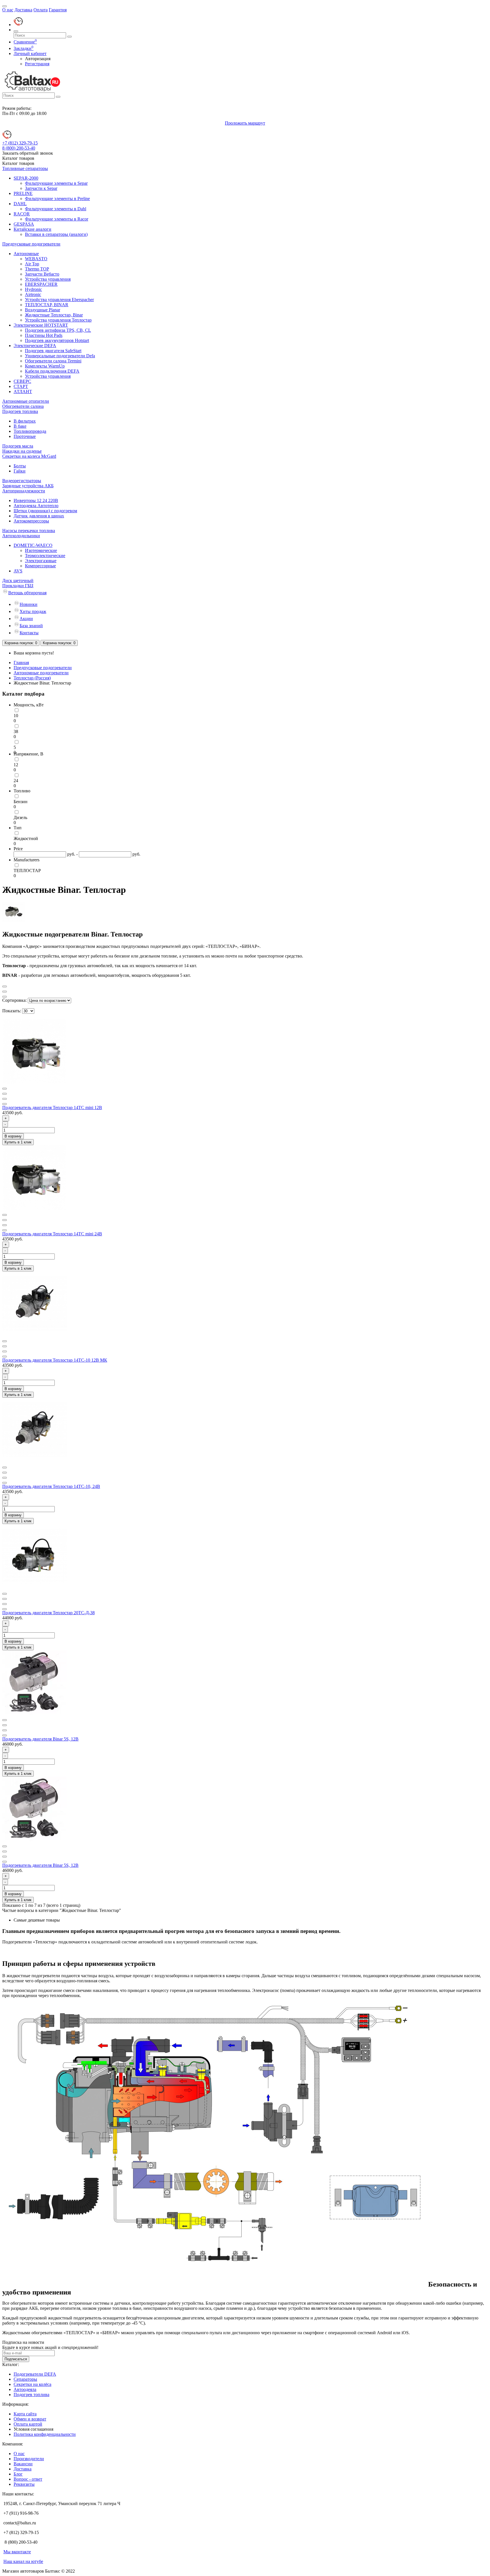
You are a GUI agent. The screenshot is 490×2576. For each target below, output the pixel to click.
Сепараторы (25, 2379)
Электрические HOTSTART (41, 325)
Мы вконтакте (17, 2552)
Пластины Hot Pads (44, 335)
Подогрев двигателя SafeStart (53, 351)
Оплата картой (28, 2424)
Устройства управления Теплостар (58, 320)
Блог (18, 2474)
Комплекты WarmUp (45, 366)
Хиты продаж (33, 611)
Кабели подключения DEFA (52, 371)
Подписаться (16, 2359)
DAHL (20, 204)
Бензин (21, 802)
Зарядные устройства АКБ (28, 486)
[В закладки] (5, 1089)
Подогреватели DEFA (35, 2374)
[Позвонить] (18, 25)
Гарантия (58, 10)
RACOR (22, 214)
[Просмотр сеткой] (5, 986)
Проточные (25, 436)
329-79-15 (20, 143)
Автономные (26, 254)
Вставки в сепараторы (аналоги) (56, 234)
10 (16, 716)
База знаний (31, 626)
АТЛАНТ (23, 391)
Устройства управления (48, 279)
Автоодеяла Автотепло (36, 506)
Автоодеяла (25, 2389)
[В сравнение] (5, 1094)
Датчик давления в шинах (39, 516)
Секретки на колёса (32, 2384)
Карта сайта (25, 2414)
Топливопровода (30, 431)
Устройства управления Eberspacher (59, 300)
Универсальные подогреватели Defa (60, 356)
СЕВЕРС (22, 381)
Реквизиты (24, 2484)
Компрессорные (40, 566)
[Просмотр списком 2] (5, 997)
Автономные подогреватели (41, 673)
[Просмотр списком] (5, 992)
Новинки (28, 604)
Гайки (20, 471)
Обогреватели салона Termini (53, 361)
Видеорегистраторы (22, 481)
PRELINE (23, 193)
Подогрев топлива (20, 411)
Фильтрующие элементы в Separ (56, 183)
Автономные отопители (26, 401)
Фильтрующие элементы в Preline (57, 199)
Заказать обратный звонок (28, 153)
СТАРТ (21, 386)
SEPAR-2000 (26, 178)
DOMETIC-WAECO (33, 545)
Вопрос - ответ (28, 2479)
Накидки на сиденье (22, 451)
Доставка (23, 10)
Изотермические (41, 550)
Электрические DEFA (35, 346)
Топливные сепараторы (25, 168)
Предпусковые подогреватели (31, 244)
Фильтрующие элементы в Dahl (56, 209)
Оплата (41, 10)
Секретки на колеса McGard (29, 456)
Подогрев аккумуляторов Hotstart (57, 340)
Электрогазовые (41, 561)
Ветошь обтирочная (27, 593)
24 (16, 781)
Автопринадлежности (24, 491)
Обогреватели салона (23, 406)
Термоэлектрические (45, 556)
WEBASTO (36, 259)
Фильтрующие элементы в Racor (57, 219)
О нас (8, 10)
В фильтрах (25, 421)
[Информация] (5, 6)
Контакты (29, 633)
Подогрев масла (18, 446)
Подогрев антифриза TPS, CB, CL (58, 330)
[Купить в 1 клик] (5, 1104)
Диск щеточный (18, 581)
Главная (21, 663)
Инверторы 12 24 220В (36, 500)
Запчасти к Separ (41, 188)
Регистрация (37, 64)
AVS (18, 571)
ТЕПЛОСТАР (27, 871)
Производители (29, 2459)
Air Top (32, 264)
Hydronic (33, 289)
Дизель (20, 817)
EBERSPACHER (41, 284)
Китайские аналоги (32, 229)
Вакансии (23, 2464)
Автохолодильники (21, 536)
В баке (20, 426)
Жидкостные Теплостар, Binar (54, 315)
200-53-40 (19, 148)
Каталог (18, 163)
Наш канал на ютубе (23, 2561)
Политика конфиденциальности (45, 2434)
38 (16, 731)
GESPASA (24, 224)
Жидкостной (26, 838)
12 (16, 765)
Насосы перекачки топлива (29, 531)
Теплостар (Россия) (32, 678)
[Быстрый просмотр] (5, 1099)
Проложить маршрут (245, 123)
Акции (26, 619)
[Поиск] (16, 31)
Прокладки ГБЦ (18, 586)
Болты (20, 466)
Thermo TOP (37, 269)
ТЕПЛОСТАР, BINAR (47, 305)
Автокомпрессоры (31, 521)
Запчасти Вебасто (42, 274)
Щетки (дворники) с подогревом (45, 511)
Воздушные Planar (43, 310)
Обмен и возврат (30, 2419)
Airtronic (33, 294)
